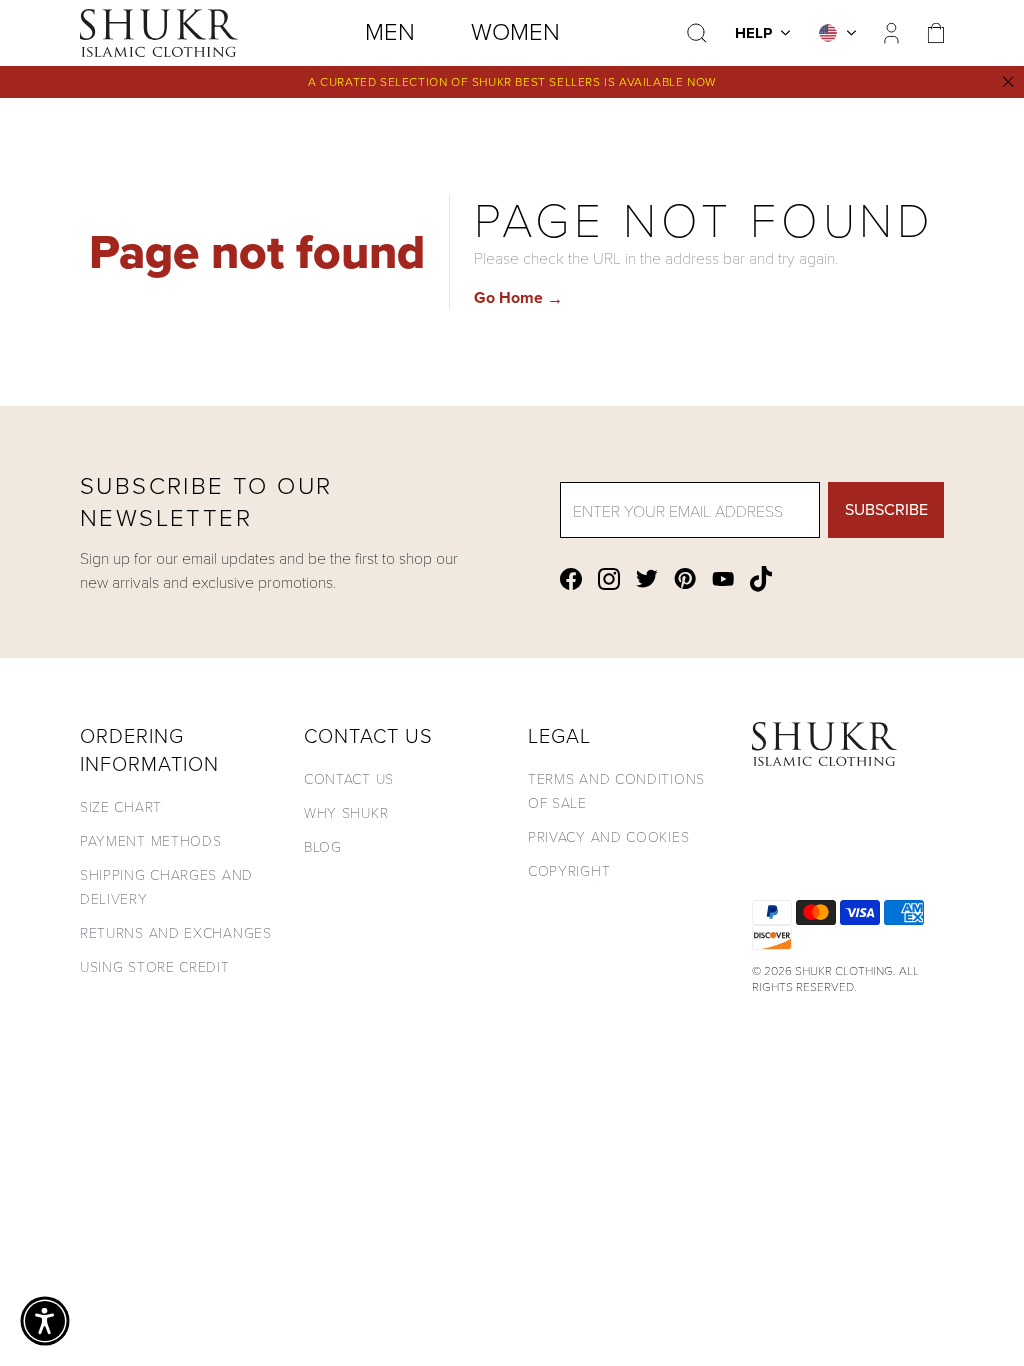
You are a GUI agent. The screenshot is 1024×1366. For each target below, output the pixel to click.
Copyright (569, 870)
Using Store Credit (155, 966)
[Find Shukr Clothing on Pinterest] (685, 578)
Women (515, 32)
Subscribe (886, 509)
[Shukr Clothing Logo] (159, 33)
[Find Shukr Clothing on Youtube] (723, 579)
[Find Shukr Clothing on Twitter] (647, 578)
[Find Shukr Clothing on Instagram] (609, 579)
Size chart (121, 806)
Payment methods (151, 840)
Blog (323, 846)
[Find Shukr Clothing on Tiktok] (761, 579)
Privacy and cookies (608, 836)
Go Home (518, 297)
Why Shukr (346, 812)
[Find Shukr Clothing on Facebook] (571, 579)
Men (390, 32)
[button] (45, 1321)
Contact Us (349, 778)
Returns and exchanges (176, 932)
